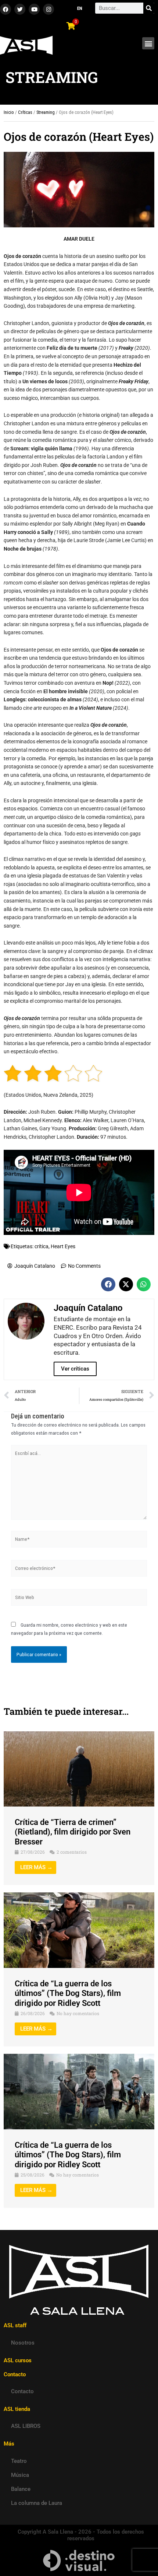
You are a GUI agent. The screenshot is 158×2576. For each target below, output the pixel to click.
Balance (21, 2489)
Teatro (19, 2461)
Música (20, 2475)
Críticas (25, 112)
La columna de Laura (37, 2503)
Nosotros (23, 2343)
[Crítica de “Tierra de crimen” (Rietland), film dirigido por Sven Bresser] (79, 1769)
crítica (42, 1246)
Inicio (9, 112)
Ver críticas (75, 1369)
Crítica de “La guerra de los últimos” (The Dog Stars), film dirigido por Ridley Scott (68, 1993)
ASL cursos (18, 2360)
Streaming (46, 112)
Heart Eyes (63, 1246)
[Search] (149, 8)
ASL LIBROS (26, 2426)
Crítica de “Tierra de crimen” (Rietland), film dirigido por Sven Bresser (73, 1832)
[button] (148, 43)
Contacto (22, 2391)
